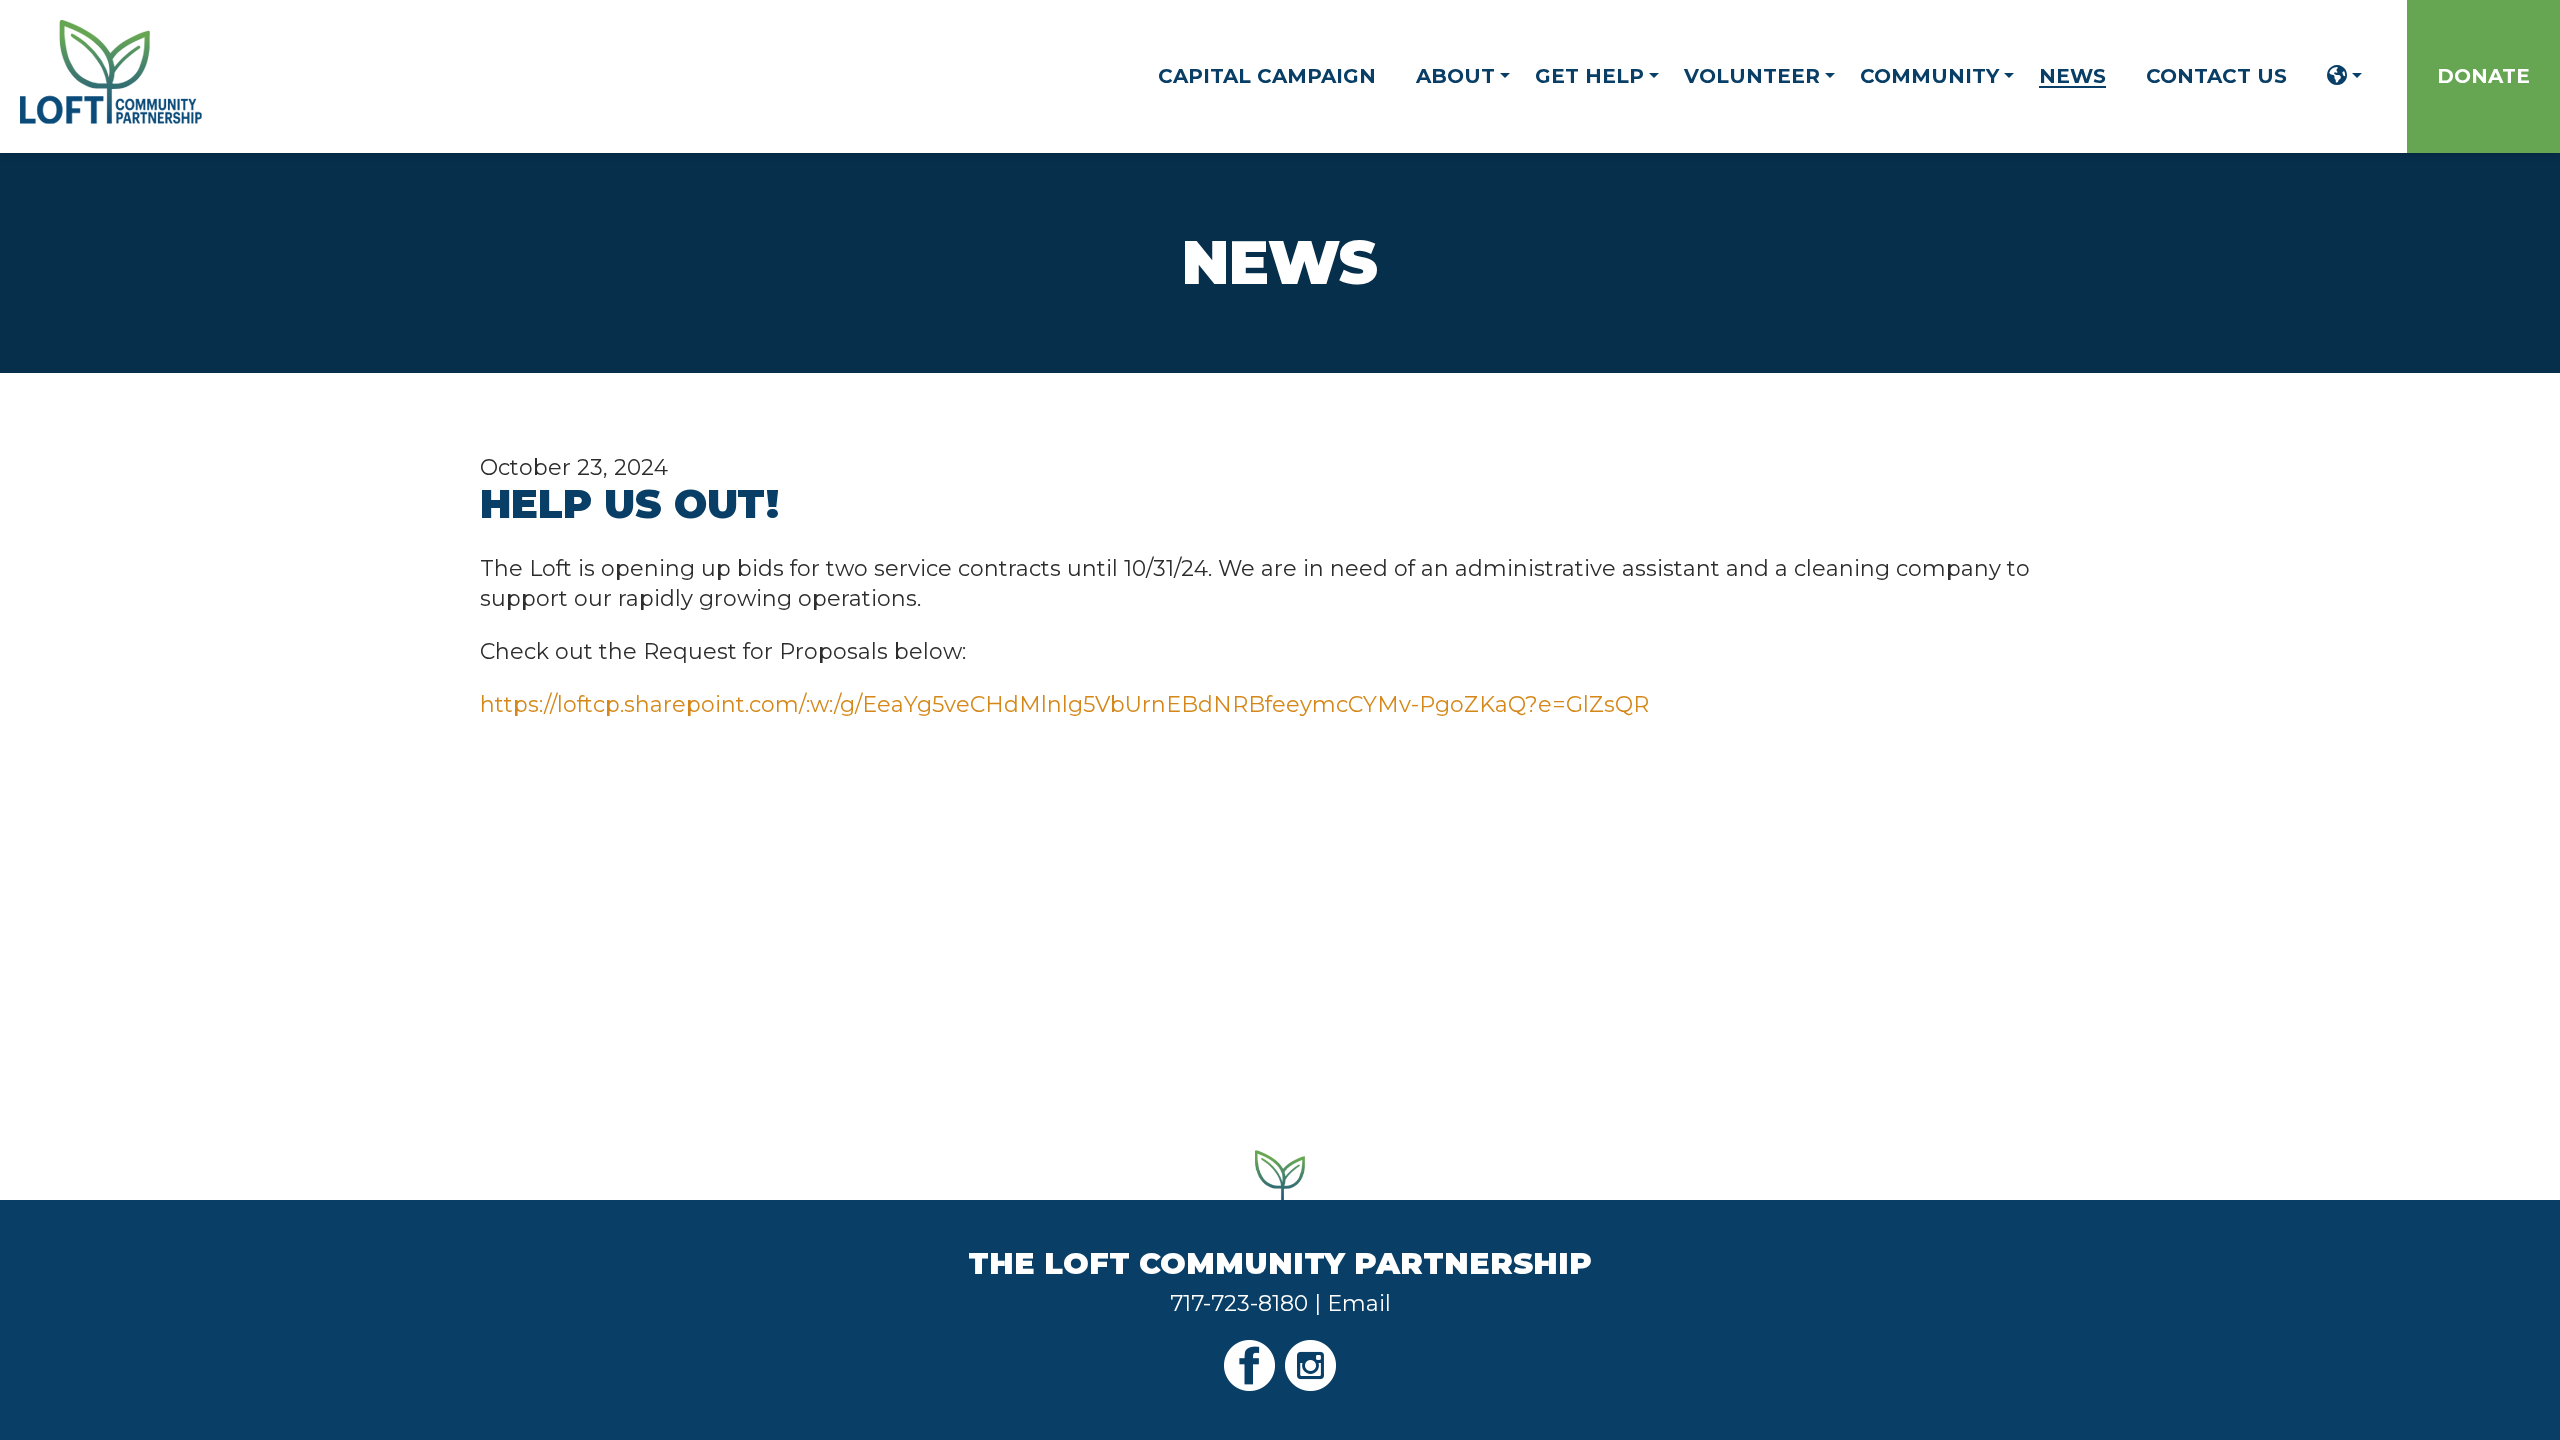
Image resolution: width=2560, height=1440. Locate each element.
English (2337, 76)
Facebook (1249, 1365)
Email (1359, 1303)
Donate (2483, 76)
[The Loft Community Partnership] (111, 116)
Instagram (1310, 1365)
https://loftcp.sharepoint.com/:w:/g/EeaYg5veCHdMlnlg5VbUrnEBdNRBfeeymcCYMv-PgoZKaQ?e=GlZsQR (1064, 704)
